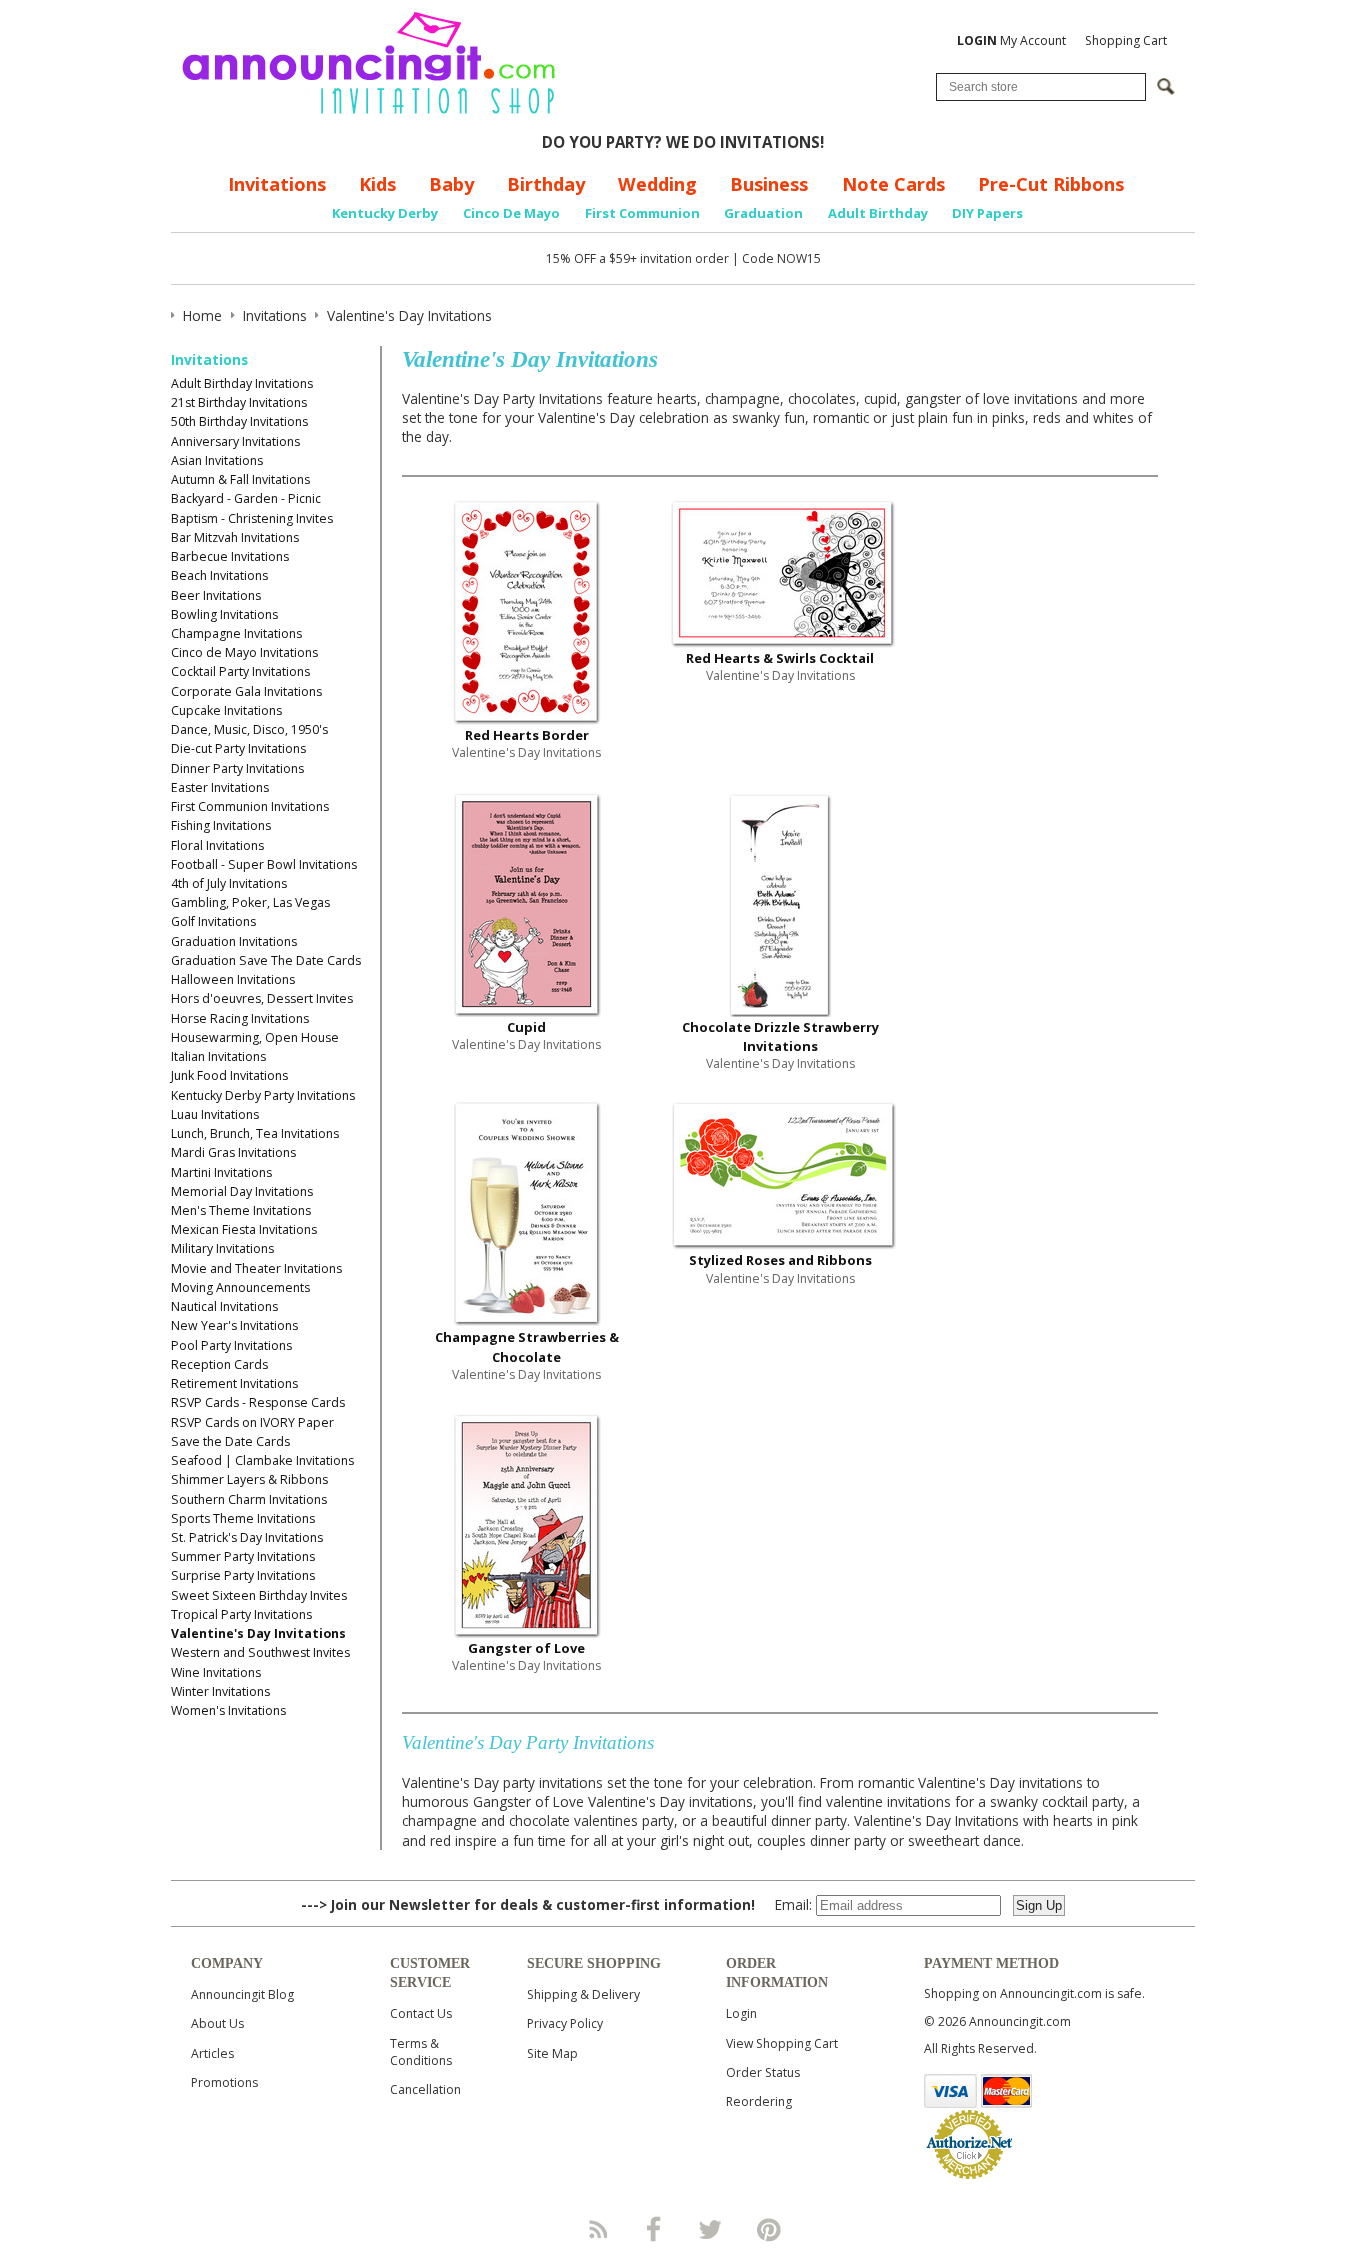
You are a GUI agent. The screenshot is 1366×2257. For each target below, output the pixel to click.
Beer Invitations (216, 595)
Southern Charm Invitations (249, 1499)
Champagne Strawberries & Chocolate (527, 1346)
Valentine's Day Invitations (258, 1633)
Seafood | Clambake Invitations (262, 1460)
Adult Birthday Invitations (242, 383)
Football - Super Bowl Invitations (264, 864)
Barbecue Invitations (230, 556)
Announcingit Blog (242, 1994)
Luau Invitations (215, 1114)
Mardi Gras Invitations (233, 1152)
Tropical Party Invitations (241, 1614)
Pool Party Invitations (231, 1345)
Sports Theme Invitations (243, 1518)
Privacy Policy (565, 2023)
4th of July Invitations (229, 883)
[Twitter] (712, 2229)
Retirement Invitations (234, 1383)
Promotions (224, 2082)
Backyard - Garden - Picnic (246, 498)
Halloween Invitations (233, 979)
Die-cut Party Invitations (238, 748)
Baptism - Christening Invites (252, 518)
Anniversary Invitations (235, 441)
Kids (377, 184)
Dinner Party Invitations (237, 768)
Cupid (526, 1027)
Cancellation (425, 2089)
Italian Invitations (218, 1056)
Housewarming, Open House (255, 1037)
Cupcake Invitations (226, 710)
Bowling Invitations (224, 614)
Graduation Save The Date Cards (266, 960)
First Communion (642, 213)
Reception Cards (219, 1364)
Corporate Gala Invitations (246, 691)
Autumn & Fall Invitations (240, 479)
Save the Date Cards (230, 1441)
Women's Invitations (228, 1710)
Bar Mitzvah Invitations (235, 537)
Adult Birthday (878, 213)
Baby (451, 184)
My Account (1011, 40)
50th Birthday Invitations (239, 421)
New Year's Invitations (234, 1325)
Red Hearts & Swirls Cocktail (780, 658)
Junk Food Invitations (229, 1075)
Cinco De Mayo (511, 213)
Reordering (759, 2101)
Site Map (552, 2053)
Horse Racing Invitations (240, 1018)
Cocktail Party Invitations (240, 671)
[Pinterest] (769, 2229)
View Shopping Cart (782, 2043)
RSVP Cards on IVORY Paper (252, 1422)
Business (769, 184)
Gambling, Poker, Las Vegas (250, 902)
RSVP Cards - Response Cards (258, 1402)
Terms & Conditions (421, 2052)
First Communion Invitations (250, 806)
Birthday (546, 184)
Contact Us (421, 2013)
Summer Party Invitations (243, 1556)
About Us (217, 2023)
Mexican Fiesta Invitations (244, 1229)
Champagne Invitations (236, 633)
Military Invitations (222, 1248)
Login (741, 2013)
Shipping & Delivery (583, 1994)
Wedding (657, 184)
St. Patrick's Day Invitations (247, 1537)
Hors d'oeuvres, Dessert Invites (262, 998)
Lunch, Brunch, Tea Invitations (255, 1133)
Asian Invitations (217, 460)
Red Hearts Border (527, 735)
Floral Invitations (217, 845)
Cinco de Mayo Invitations (244, 652)
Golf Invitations (213, 921)
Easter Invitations (220, 787)
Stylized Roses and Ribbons (780, 1260)
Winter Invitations (220, 1691)
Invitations (277, 184)
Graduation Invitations (234, 941)
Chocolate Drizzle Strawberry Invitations (780, 1036)
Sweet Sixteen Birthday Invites (259, 1595)
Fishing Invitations (221, 825)
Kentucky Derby (385, 213)
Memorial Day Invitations (242, 1191)
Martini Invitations (221, 1172)
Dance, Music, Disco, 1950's (249, 729)
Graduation (763, 213)
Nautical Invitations (224, 1306)
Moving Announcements (240, 1287)
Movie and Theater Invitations (256, 1268)
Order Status (763, 2072)
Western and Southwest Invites (260, 1652)
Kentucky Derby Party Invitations (263, 1095)
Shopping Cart (1126, 40)
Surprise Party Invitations (243, 1575)
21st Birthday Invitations (239, 402)
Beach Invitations (219, 575)
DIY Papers (987, 213)
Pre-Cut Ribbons (1051, 184)
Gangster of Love (526, 1648)
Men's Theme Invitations (241, 1210)
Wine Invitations (216, 1672)
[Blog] (597, 2229)
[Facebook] (654, 2229)
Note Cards (893, 184)
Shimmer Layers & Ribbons (249, 1479)
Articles (212, 2053)
